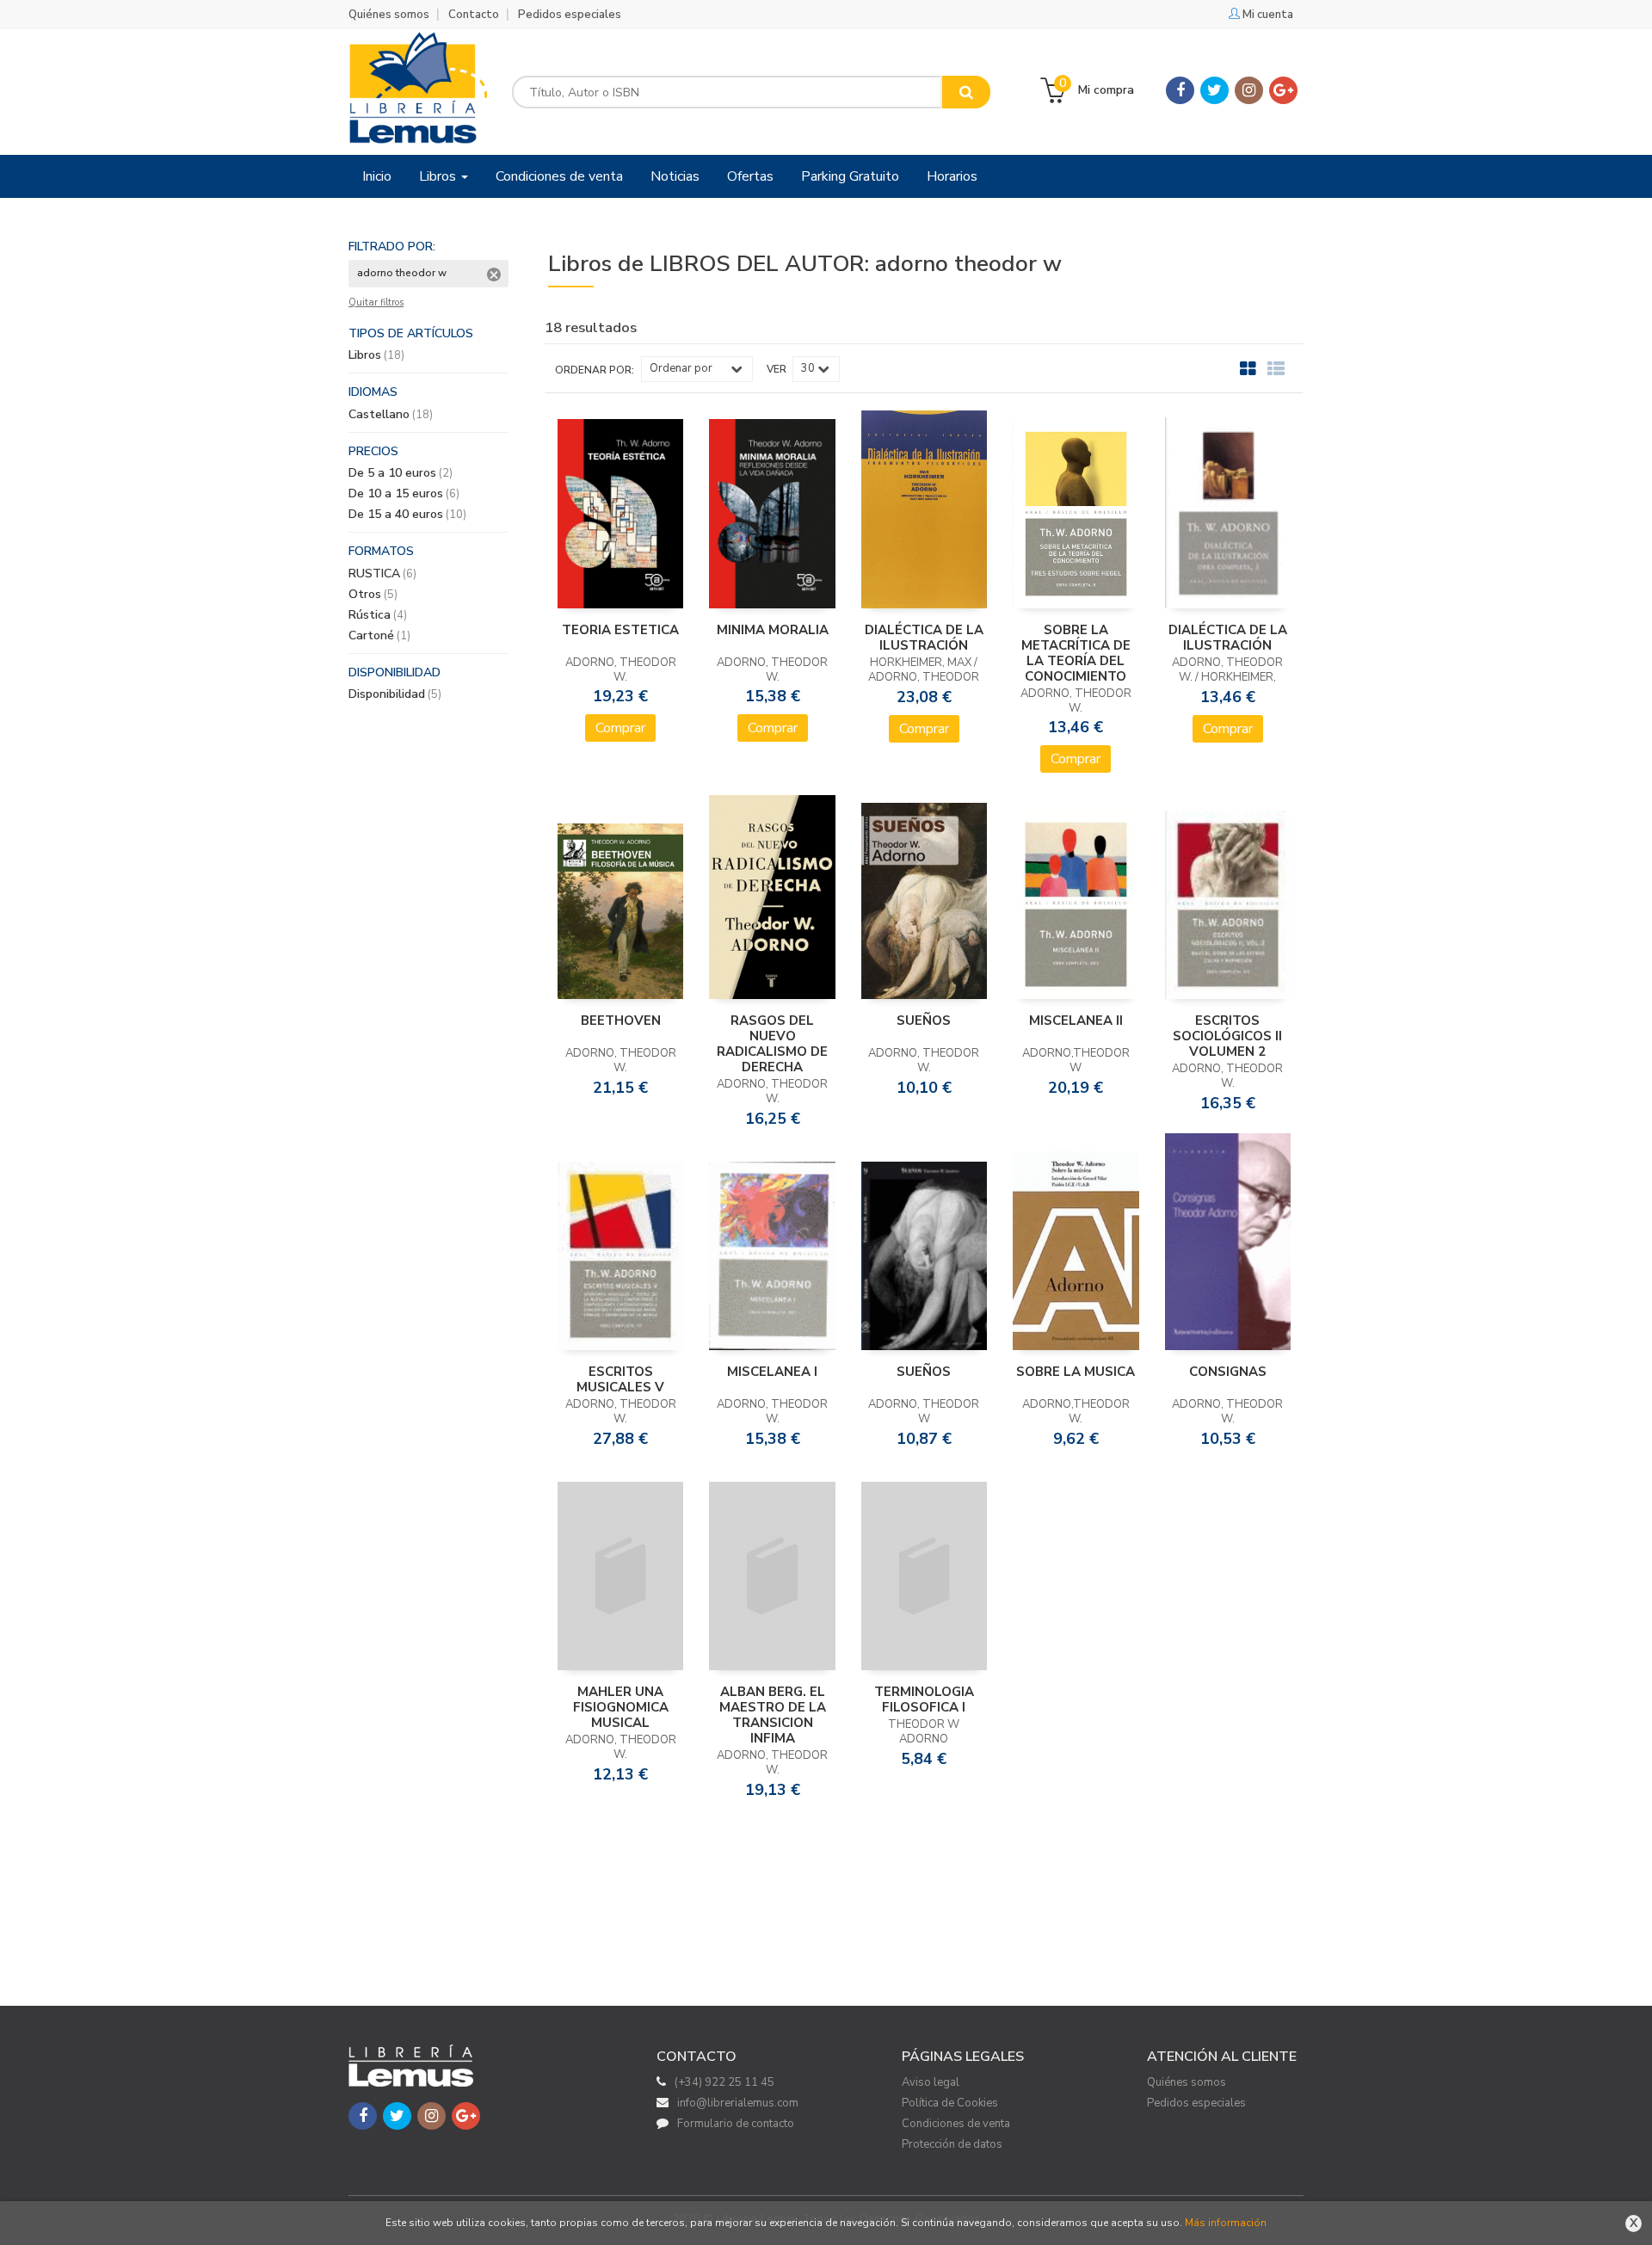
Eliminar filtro (494, 274)
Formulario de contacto (736, 2124)
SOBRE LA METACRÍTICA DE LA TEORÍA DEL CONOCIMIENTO (1076, 653)
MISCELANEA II (1076, 1021)
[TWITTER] (1214, 90)
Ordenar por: (595, 370)
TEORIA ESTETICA (620, 630)
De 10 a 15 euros (404, 493)
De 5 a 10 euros (401, 473)
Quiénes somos (389, 15)
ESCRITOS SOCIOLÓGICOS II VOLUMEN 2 (1227, 1036)
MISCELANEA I (772, 1372)
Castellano (391, 414)
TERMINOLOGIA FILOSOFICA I (924, 1699)
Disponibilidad (395, 694)
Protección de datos (952, 2144)
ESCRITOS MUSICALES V (620, 1379)
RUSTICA (382, 574)
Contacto (474, 15)
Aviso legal (931, 2082)
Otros (373, 594)
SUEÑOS (924, 1021)
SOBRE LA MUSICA (1076, 1372)
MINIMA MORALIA (773, 630)
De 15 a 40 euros (407, 514)
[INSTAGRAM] (1249, 90)
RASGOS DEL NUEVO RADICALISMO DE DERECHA (772, 1044)
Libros (439, 176)
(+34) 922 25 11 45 (724, 2082)
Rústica (378, 615)
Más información (1226, 2223)
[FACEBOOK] (1180, 90)
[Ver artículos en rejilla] (1248, 369)
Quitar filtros (376, 303)
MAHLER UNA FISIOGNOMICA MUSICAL (621, 1707)
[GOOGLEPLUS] (1283, 90)
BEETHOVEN (621, 1021)
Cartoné (379, 635)
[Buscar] (966, 92)
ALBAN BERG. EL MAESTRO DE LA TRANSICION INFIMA (773, 1715)
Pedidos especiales (570, 15)
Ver (777, 369)
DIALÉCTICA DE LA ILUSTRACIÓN (924, 638)
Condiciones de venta (956, 2124)
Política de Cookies (950, 2103)
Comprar (620, 728)
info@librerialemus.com (738, 2103)
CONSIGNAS (1228, 1372)
